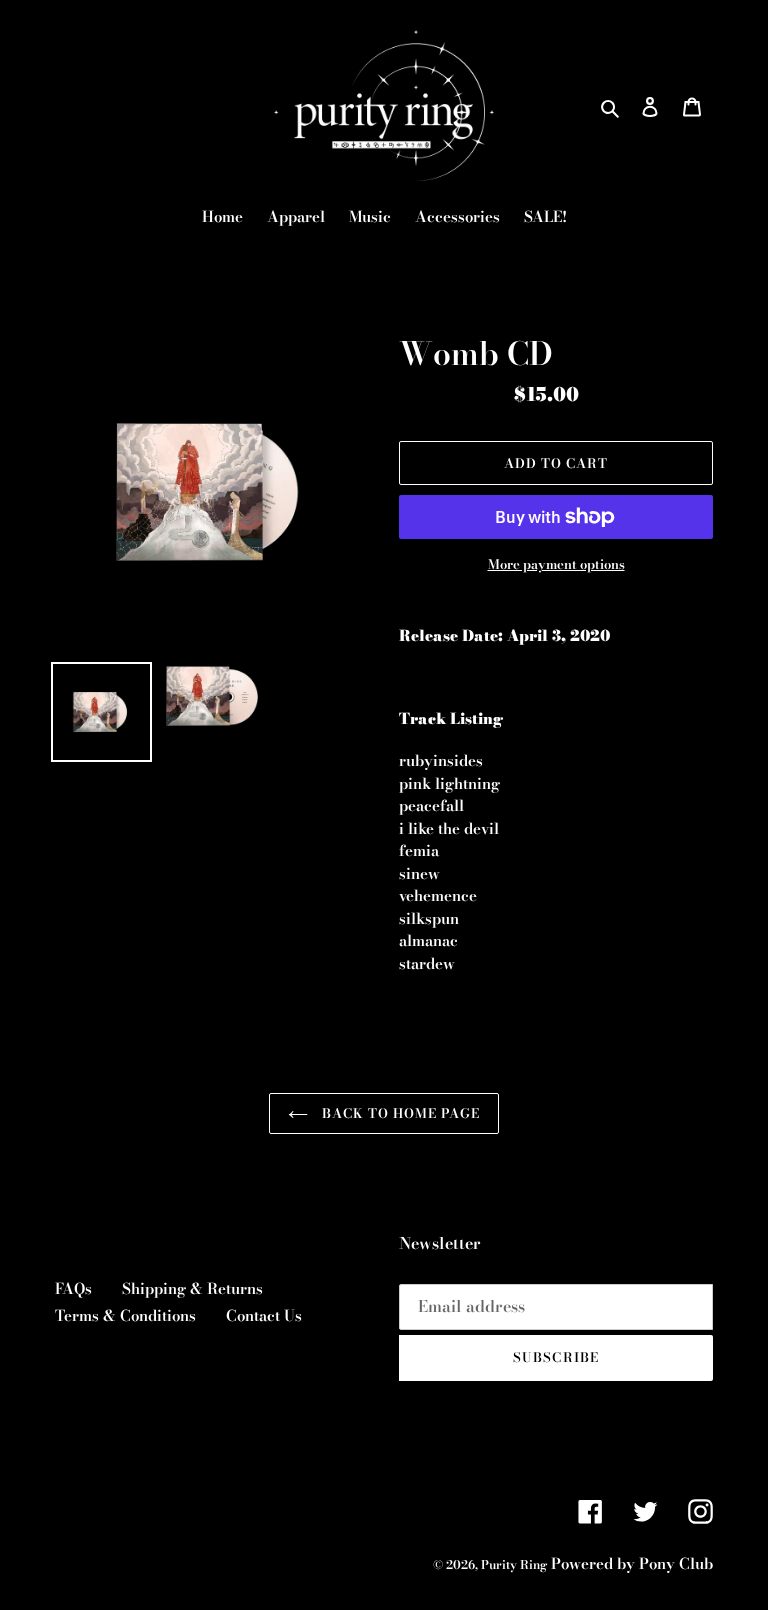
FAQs (73, 1288)
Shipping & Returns (192, 1288)
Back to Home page (399, 1113)
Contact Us (264, 1315)
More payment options (556, 564)
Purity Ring (514, 1564)
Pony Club (676, 1563)
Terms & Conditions (125, 1315)
